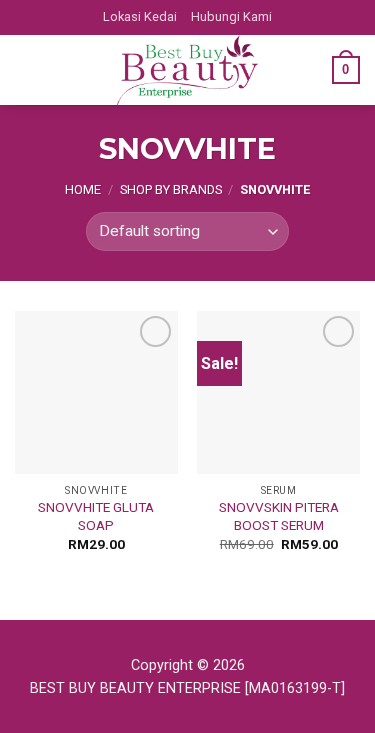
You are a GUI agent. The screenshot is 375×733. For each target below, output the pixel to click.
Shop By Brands (171, 189)
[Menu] (27, 69)
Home (83, 189)
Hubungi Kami (231, 16)
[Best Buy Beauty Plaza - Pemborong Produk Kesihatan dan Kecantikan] (188, 70)
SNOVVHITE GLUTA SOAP (96, 516)
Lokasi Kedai (140, 16)
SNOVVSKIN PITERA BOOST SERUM (279, 516)
